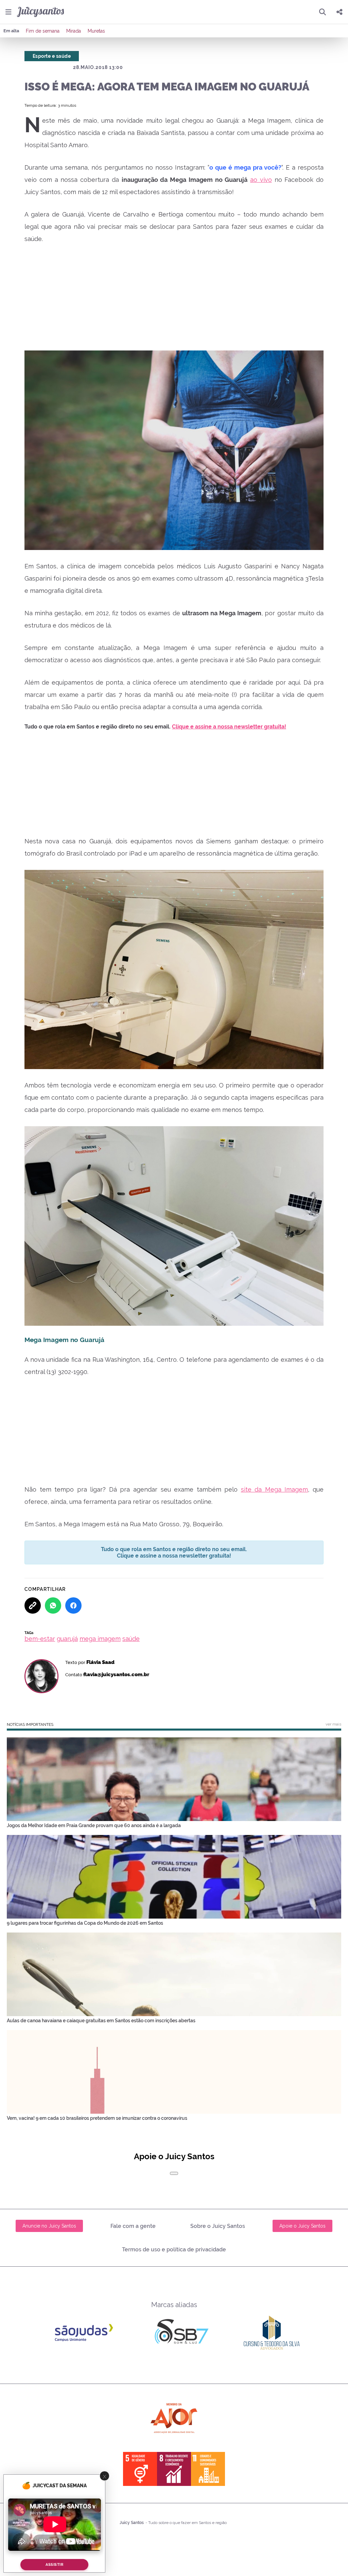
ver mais (333, 1724)
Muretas (96, 31)
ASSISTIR (54, 2565)
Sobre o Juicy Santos (218, 2226)
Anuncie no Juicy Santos (49, 2226)
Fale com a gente (133, 2226)
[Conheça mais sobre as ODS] (174, 2469)
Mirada (74, 31)
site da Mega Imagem (275, 1489)
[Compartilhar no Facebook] (73, 1605)
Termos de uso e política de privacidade (174, 2249)
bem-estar (40, 1639)
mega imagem (100, 1639)
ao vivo (261, 180)
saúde (131, 1639)
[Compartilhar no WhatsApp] (53, 1605)
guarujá (67, 1639)
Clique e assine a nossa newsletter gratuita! (229, 727)
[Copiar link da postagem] (33, 1605)
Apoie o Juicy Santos (302, 2226)
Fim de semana (43, 31)
